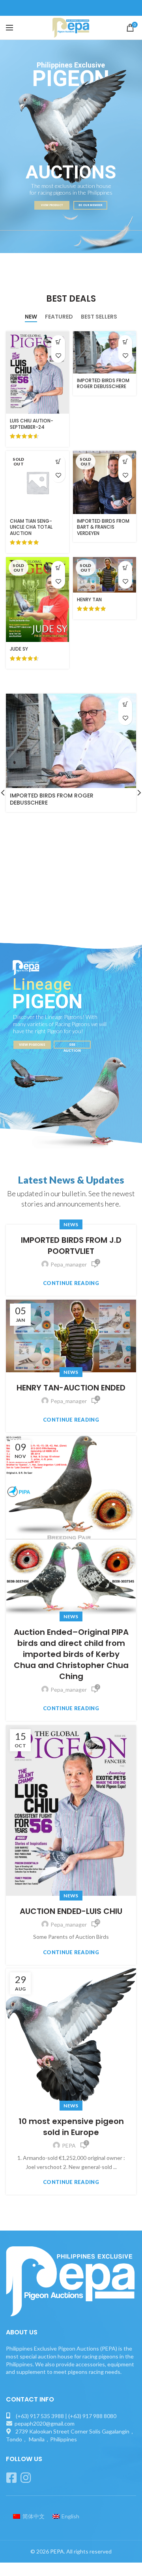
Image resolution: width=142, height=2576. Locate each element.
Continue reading (71, 1283)
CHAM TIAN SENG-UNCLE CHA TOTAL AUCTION (31, 527)
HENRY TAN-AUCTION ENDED (71, 1388)
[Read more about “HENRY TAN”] (125, 568)
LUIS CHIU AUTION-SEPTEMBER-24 (32, 424)
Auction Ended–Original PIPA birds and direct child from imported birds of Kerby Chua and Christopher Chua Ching (71, 1654)
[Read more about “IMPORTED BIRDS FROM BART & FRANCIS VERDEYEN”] (125, 462)
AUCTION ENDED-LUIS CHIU (71, 1911)
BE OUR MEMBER (90, 205)
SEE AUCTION (72, 1045)
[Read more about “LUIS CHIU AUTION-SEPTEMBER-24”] (58, 342)
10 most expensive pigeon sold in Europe (71, 2127)
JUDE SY (19, 649)
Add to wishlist (58, 356)
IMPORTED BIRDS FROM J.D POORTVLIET (71, 1246)
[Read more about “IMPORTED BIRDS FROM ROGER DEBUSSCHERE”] (125, 342)
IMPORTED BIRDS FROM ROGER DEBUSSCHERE (103, 384)
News (71, 1224)
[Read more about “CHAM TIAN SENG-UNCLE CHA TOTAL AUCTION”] (58, 462)
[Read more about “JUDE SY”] (58, 568)
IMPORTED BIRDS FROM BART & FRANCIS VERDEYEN (103, 527)
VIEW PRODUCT (52, 205)
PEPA (57, 2551)
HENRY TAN (89, 600)
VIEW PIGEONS (32, 1044)
